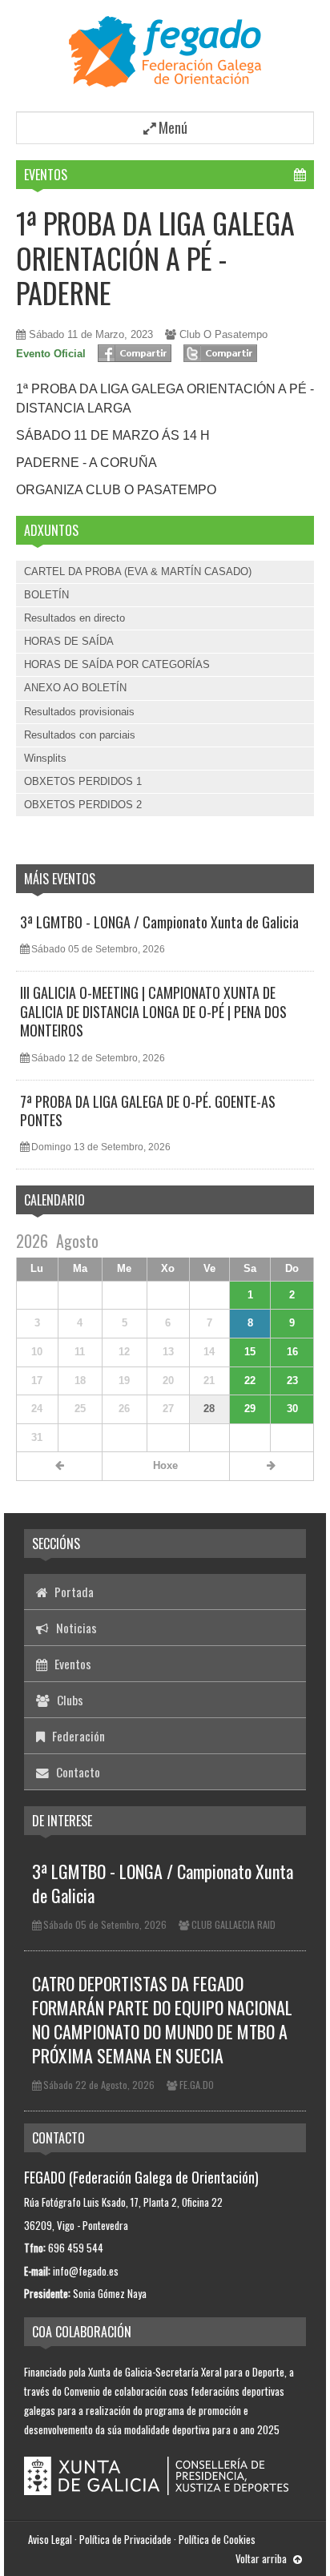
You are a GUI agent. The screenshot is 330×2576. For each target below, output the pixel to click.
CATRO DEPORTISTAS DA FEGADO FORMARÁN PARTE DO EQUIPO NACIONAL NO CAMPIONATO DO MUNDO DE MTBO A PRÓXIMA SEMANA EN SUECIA (162, 2019)
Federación (77, 1736)
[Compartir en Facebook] (135, 353)
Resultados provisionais (79, 712)
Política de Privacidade (125, 2539)
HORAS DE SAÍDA (69, 641)
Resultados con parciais (80, 735)
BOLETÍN (46, 595)
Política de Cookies (217, 2539)
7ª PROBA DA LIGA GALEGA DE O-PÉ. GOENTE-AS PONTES (148, 1111)
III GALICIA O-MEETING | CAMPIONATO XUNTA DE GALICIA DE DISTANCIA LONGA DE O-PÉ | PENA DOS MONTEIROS (153, 1011)
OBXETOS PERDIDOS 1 (83, 781)
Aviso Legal (50, 2539)
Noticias (75, 1628)
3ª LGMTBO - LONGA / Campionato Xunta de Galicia (159, 922)
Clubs (68, 1700)
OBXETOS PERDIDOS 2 (83, 805)
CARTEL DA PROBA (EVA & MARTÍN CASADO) (138, 572)
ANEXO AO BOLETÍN (75, 688)
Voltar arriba (262, 2558)
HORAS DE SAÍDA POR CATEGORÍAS (117, 664)
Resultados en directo (74, 618)
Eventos (46, 175)
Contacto (76, 1772)
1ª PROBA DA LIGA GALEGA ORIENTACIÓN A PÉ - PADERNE (155, 257)
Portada (72, 1592)
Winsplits (45, 758)
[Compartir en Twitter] (220, 353)
